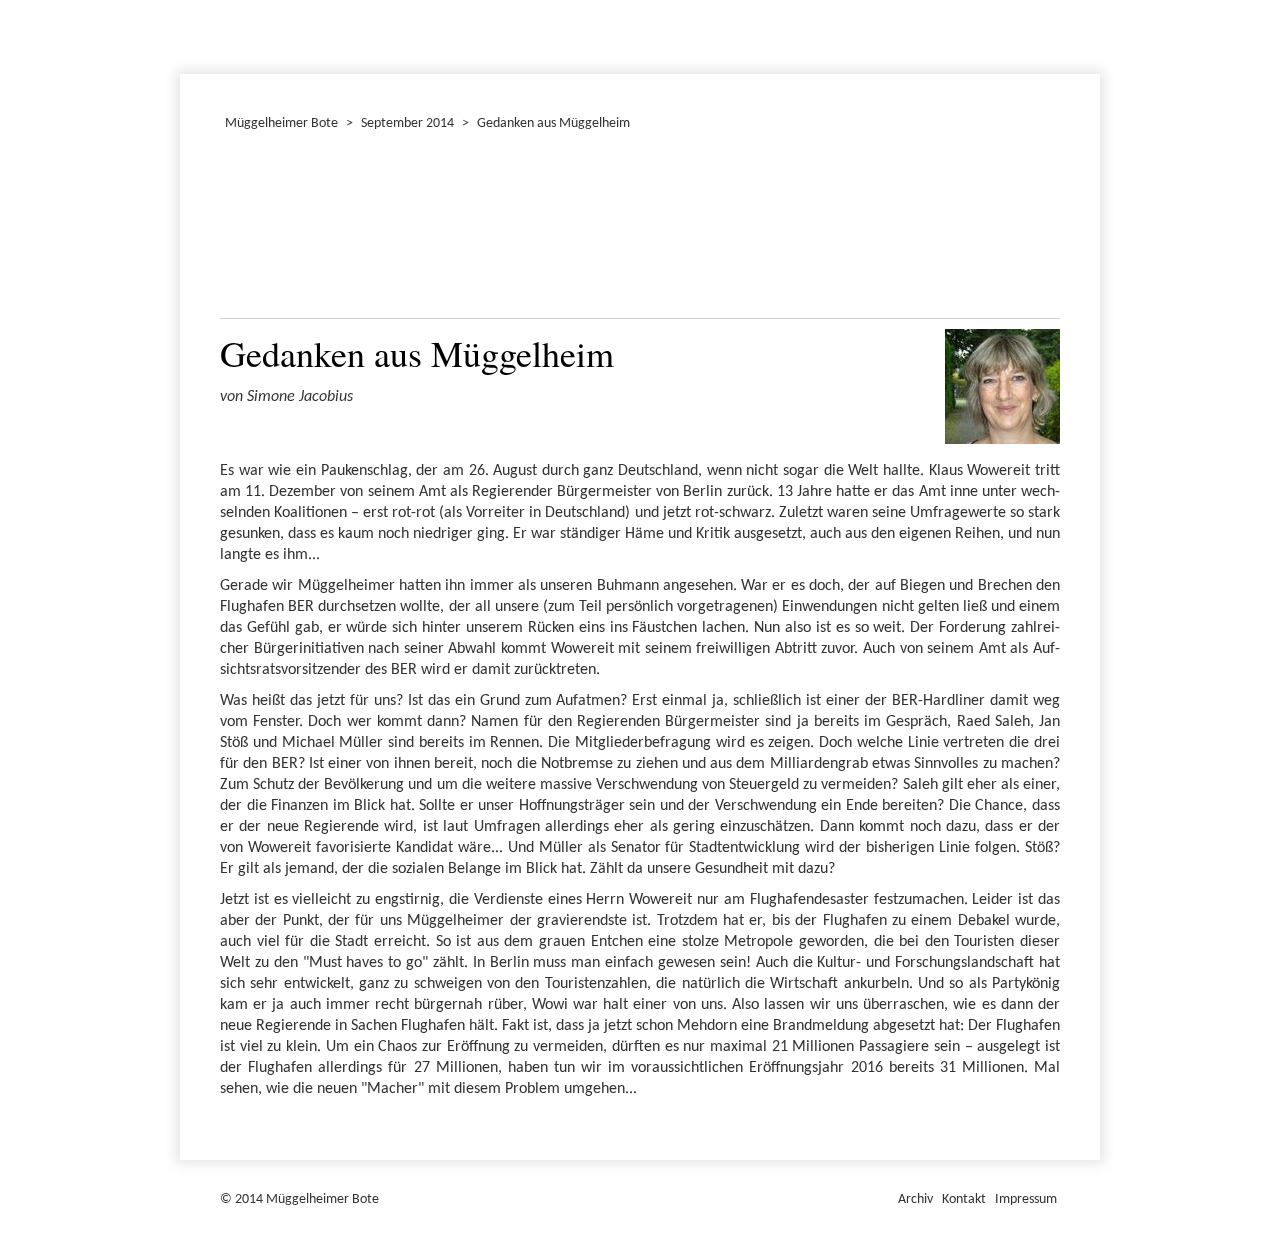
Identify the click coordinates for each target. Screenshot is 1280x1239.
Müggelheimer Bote (1091, 2)
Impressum (1026, 1199)
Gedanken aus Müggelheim (553, 123)
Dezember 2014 (189, 34)
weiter (1033, 230)
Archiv (915, 1199)
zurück (247, 230)
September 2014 (407, 123)
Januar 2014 (183, 34)
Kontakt (964, 1199)
